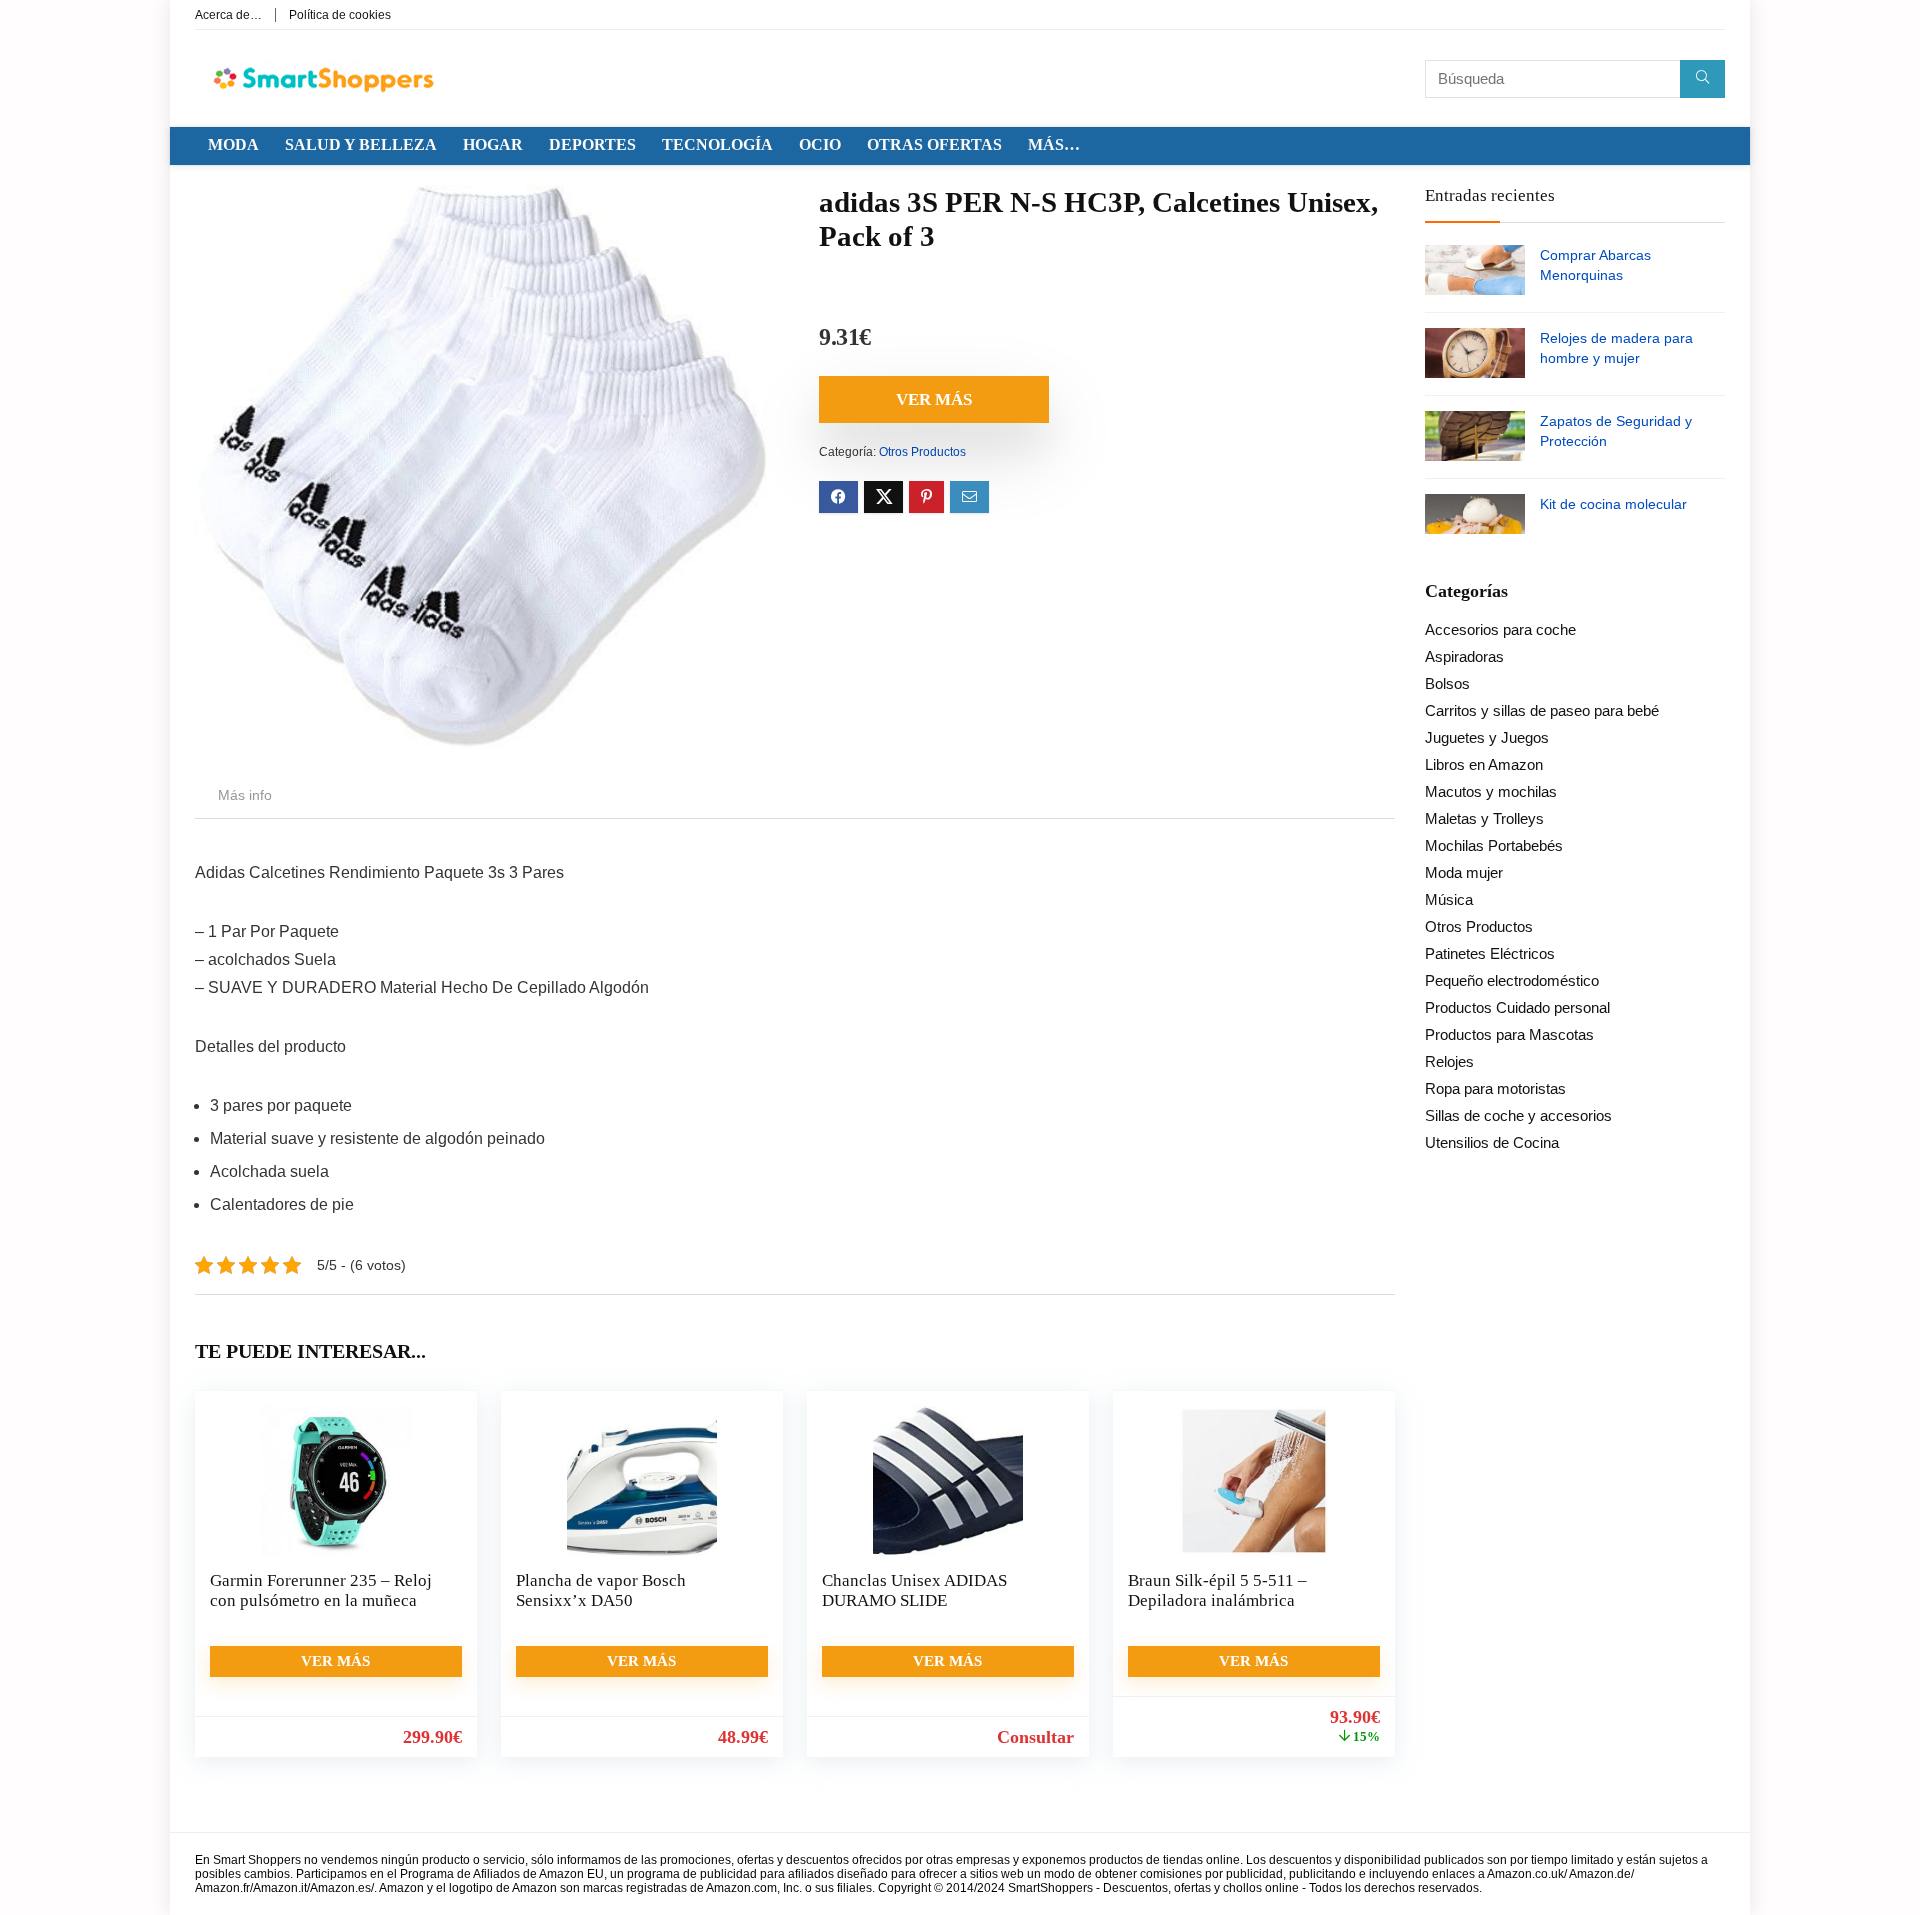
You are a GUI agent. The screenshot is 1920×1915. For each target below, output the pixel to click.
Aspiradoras (1464, 656)
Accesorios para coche (1500, 629)
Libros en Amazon (1484, 764)
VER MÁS (934, 399)
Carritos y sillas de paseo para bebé (1542, 710)
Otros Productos (922, 452)
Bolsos (1447, 683)
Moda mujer (1464, 872)
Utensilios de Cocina (1492, 1142)
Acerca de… (228, 15)
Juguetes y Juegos (1487, 737)
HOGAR (493, 144)
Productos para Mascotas (1509, 1034)
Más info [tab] (245, 795)
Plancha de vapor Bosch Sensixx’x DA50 (601, 1590)
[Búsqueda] (1702, 79)
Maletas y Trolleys (1484, 818)
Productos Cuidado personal (1517, 1007)
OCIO (820, 144)
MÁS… (1054, 144)
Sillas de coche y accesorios (1518, 1115)
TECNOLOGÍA (717, 144)
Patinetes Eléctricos (1490, 953)
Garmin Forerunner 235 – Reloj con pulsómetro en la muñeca (321, 1590)
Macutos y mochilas (1491, 791)
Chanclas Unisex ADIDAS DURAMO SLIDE (914, 1590)
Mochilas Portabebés (1494, 845)
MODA (233, 144)
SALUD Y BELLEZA (361, 144)
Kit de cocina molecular (1613, 504)
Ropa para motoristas (1495, 1088)
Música (1449, 899)
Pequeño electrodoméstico (1512, 980)
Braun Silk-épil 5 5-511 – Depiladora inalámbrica (1217, 1590)
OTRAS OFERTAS (934, 144)
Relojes (1449, 1061)
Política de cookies (340, 15)
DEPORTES (592, 144)
